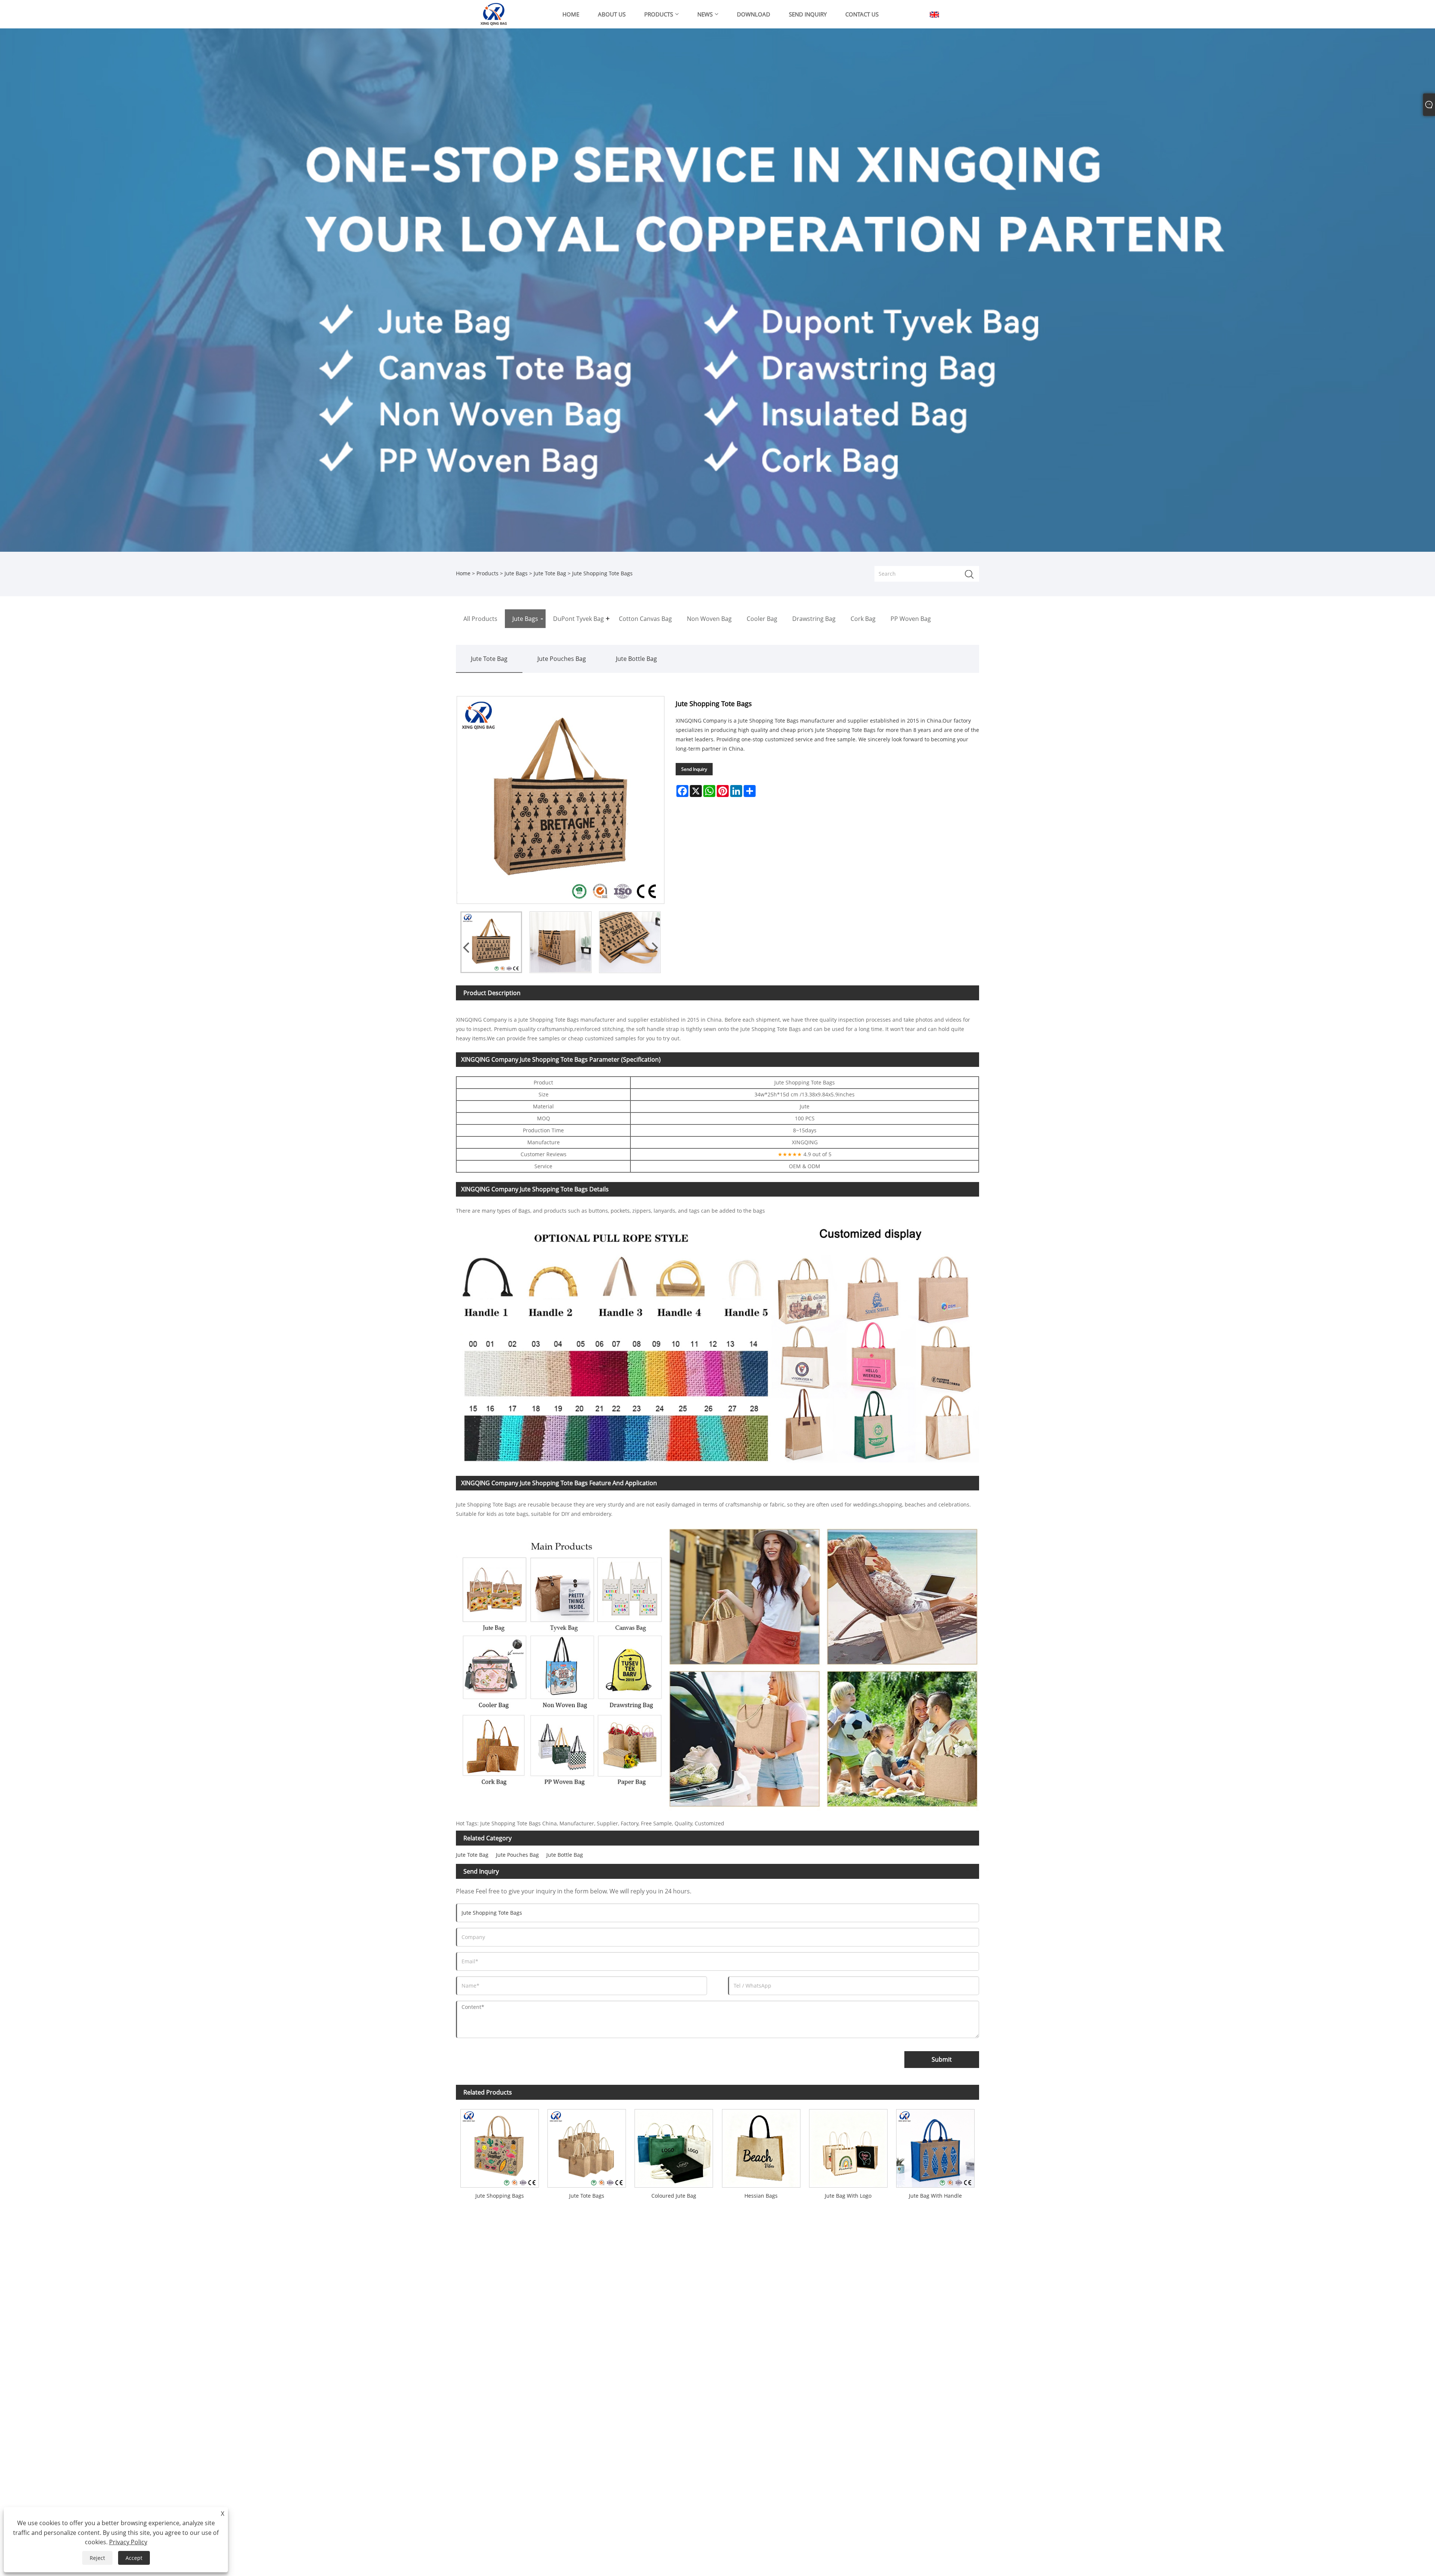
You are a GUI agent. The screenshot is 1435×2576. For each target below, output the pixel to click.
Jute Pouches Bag (562, 659)
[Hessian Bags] (761, 2146)
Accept (134, 2558)
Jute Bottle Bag (636, 659)
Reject (97, 2558)
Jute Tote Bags (587, 2196)
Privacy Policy (128, 2542)
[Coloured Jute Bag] (674, 2146)
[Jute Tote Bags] (587, 2146)
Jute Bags (516, 573)
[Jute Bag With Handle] (936, 2146)
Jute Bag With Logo (848, 2196)
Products (487, 573)
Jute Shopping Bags (500, 2196)
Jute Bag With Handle (935, 2196)
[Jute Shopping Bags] (499, 2146)
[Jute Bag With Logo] (848, 2146)
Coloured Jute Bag (674, 2196)
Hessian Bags (761, 2196)
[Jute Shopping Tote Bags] (491, 942)
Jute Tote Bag (550, 573)
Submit (942, 2059)
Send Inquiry (694, 769)
